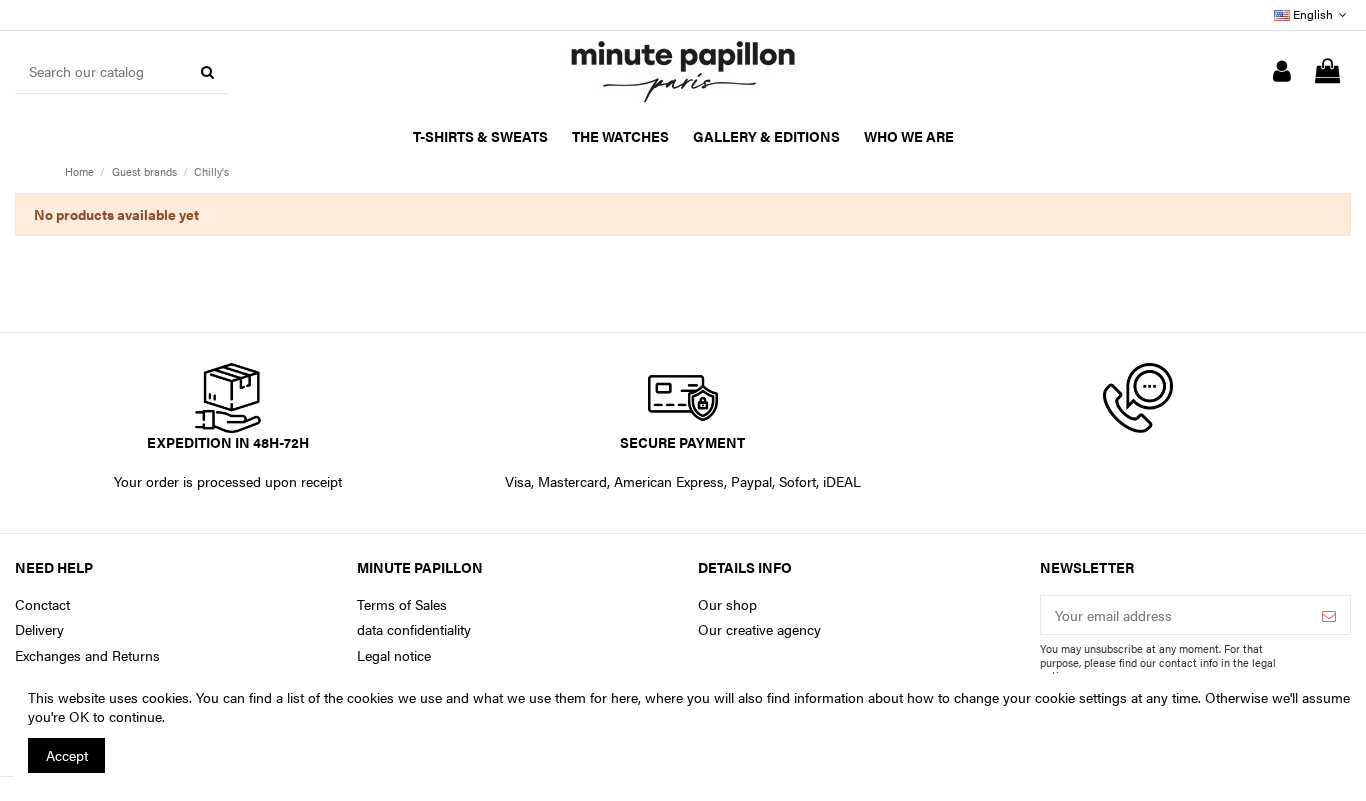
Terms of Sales (402, 604)
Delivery (39, 629)
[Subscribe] (1329, 615)
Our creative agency (759, 629)
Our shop (727, 604)
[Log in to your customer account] (1282, 72)
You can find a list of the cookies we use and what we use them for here (417, 697)
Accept (67, 755)
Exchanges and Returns (87, 655)
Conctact (42, 604)
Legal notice (394, 655)
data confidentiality (414, 629)
